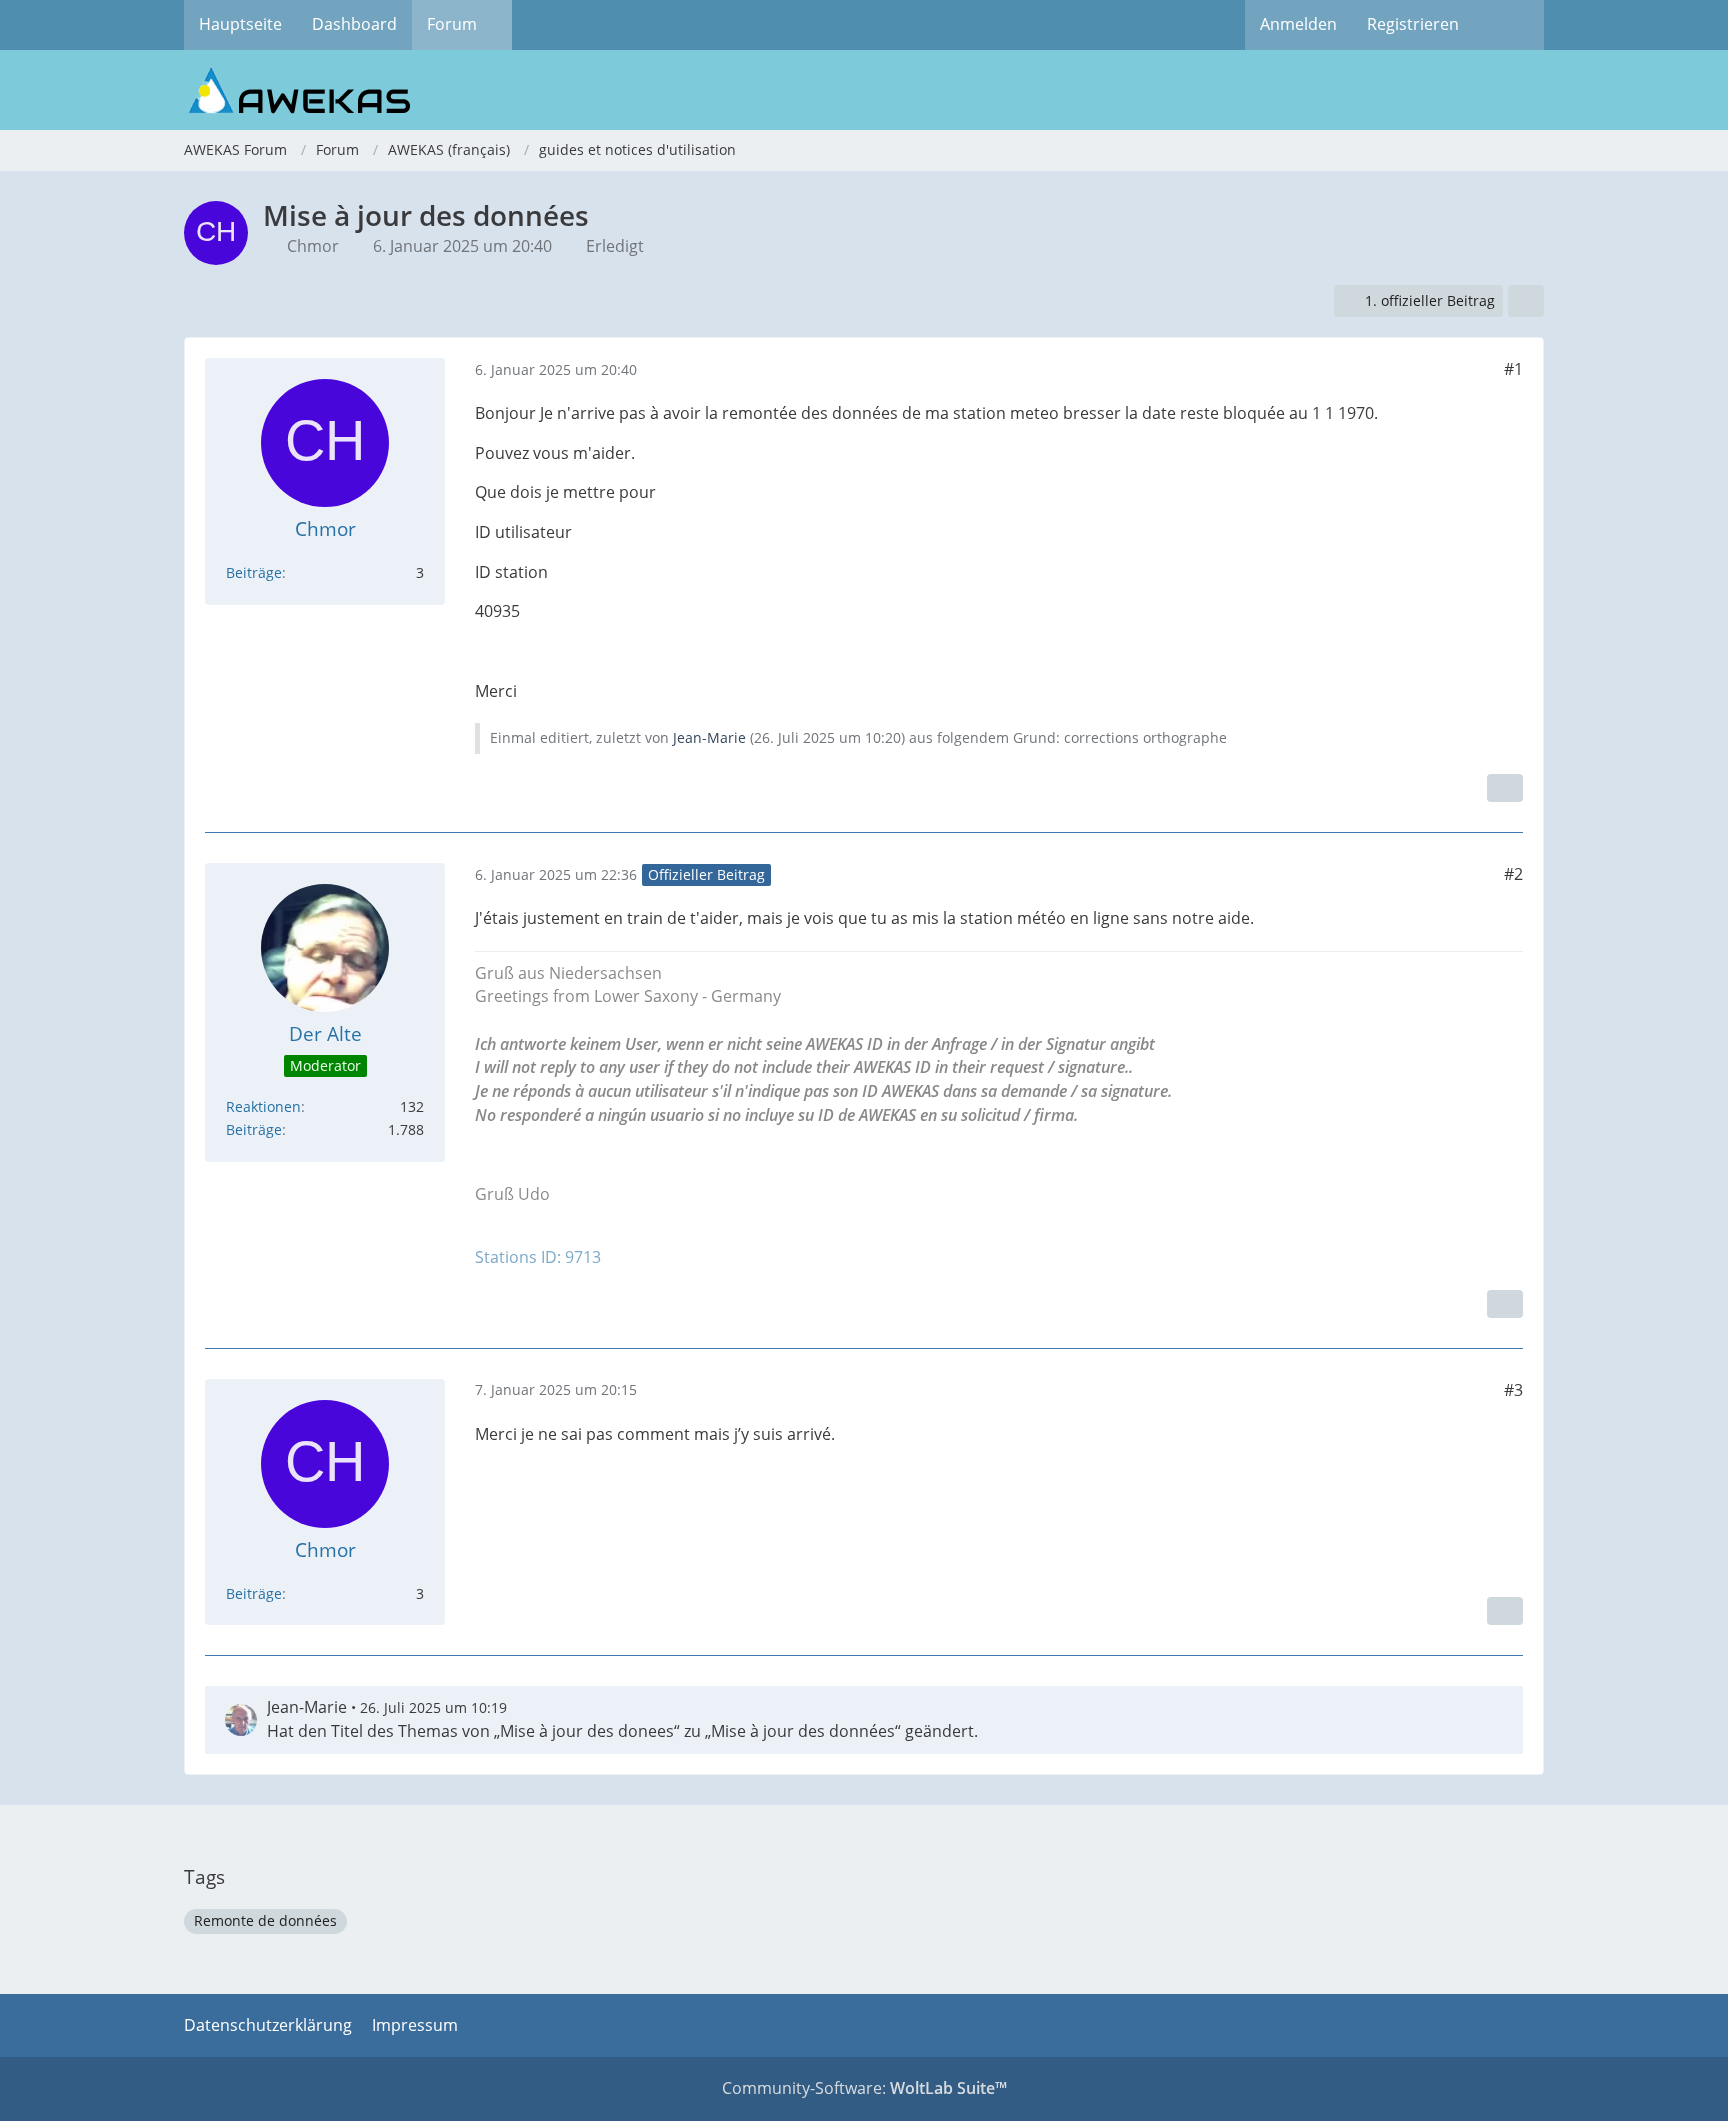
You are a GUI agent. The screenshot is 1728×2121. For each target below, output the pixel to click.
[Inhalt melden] (1505, 788)
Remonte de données (265, 1920)
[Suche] (1509, 25)
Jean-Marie (709, 737)
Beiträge (254, 572)
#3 (1513, 1390)
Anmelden (1298, 24)
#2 (1513, 874)
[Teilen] (1526, 301)
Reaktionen (263, 1106)
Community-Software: (864, 2088)
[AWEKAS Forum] (864, 90)
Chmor (313, 246)
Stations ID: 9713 (538, 1257)
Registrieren (1413, 24)
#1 (1513, 369)
